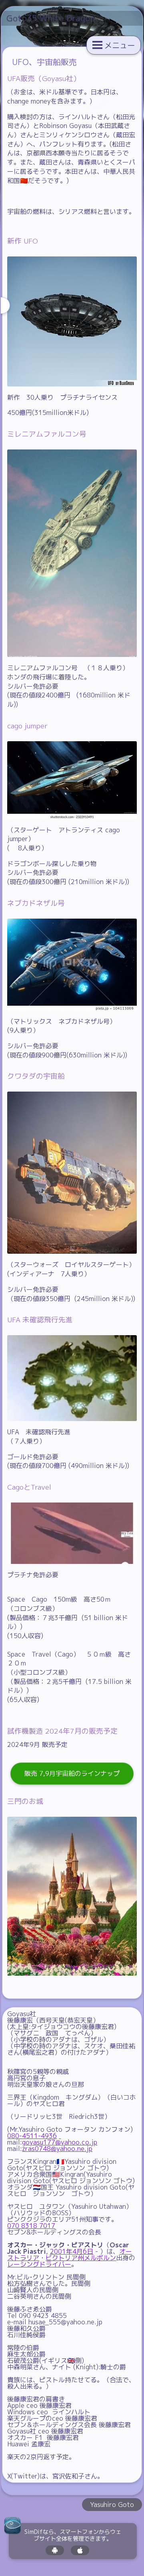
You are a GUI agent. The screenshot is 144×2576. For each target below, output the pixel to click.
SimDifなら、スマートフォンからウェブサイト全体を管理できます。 (73, 2535)
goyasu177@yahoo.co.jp (60, 2142)
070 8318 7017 (31, 2226)
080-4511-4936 (32, 2136)
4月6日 (83, 2251)
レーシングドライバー (39, 2264)
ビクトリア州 (65, 2258)
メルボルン (100, 2258)
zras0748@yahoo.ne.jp (57, 2149)
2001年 (61, 2251)
